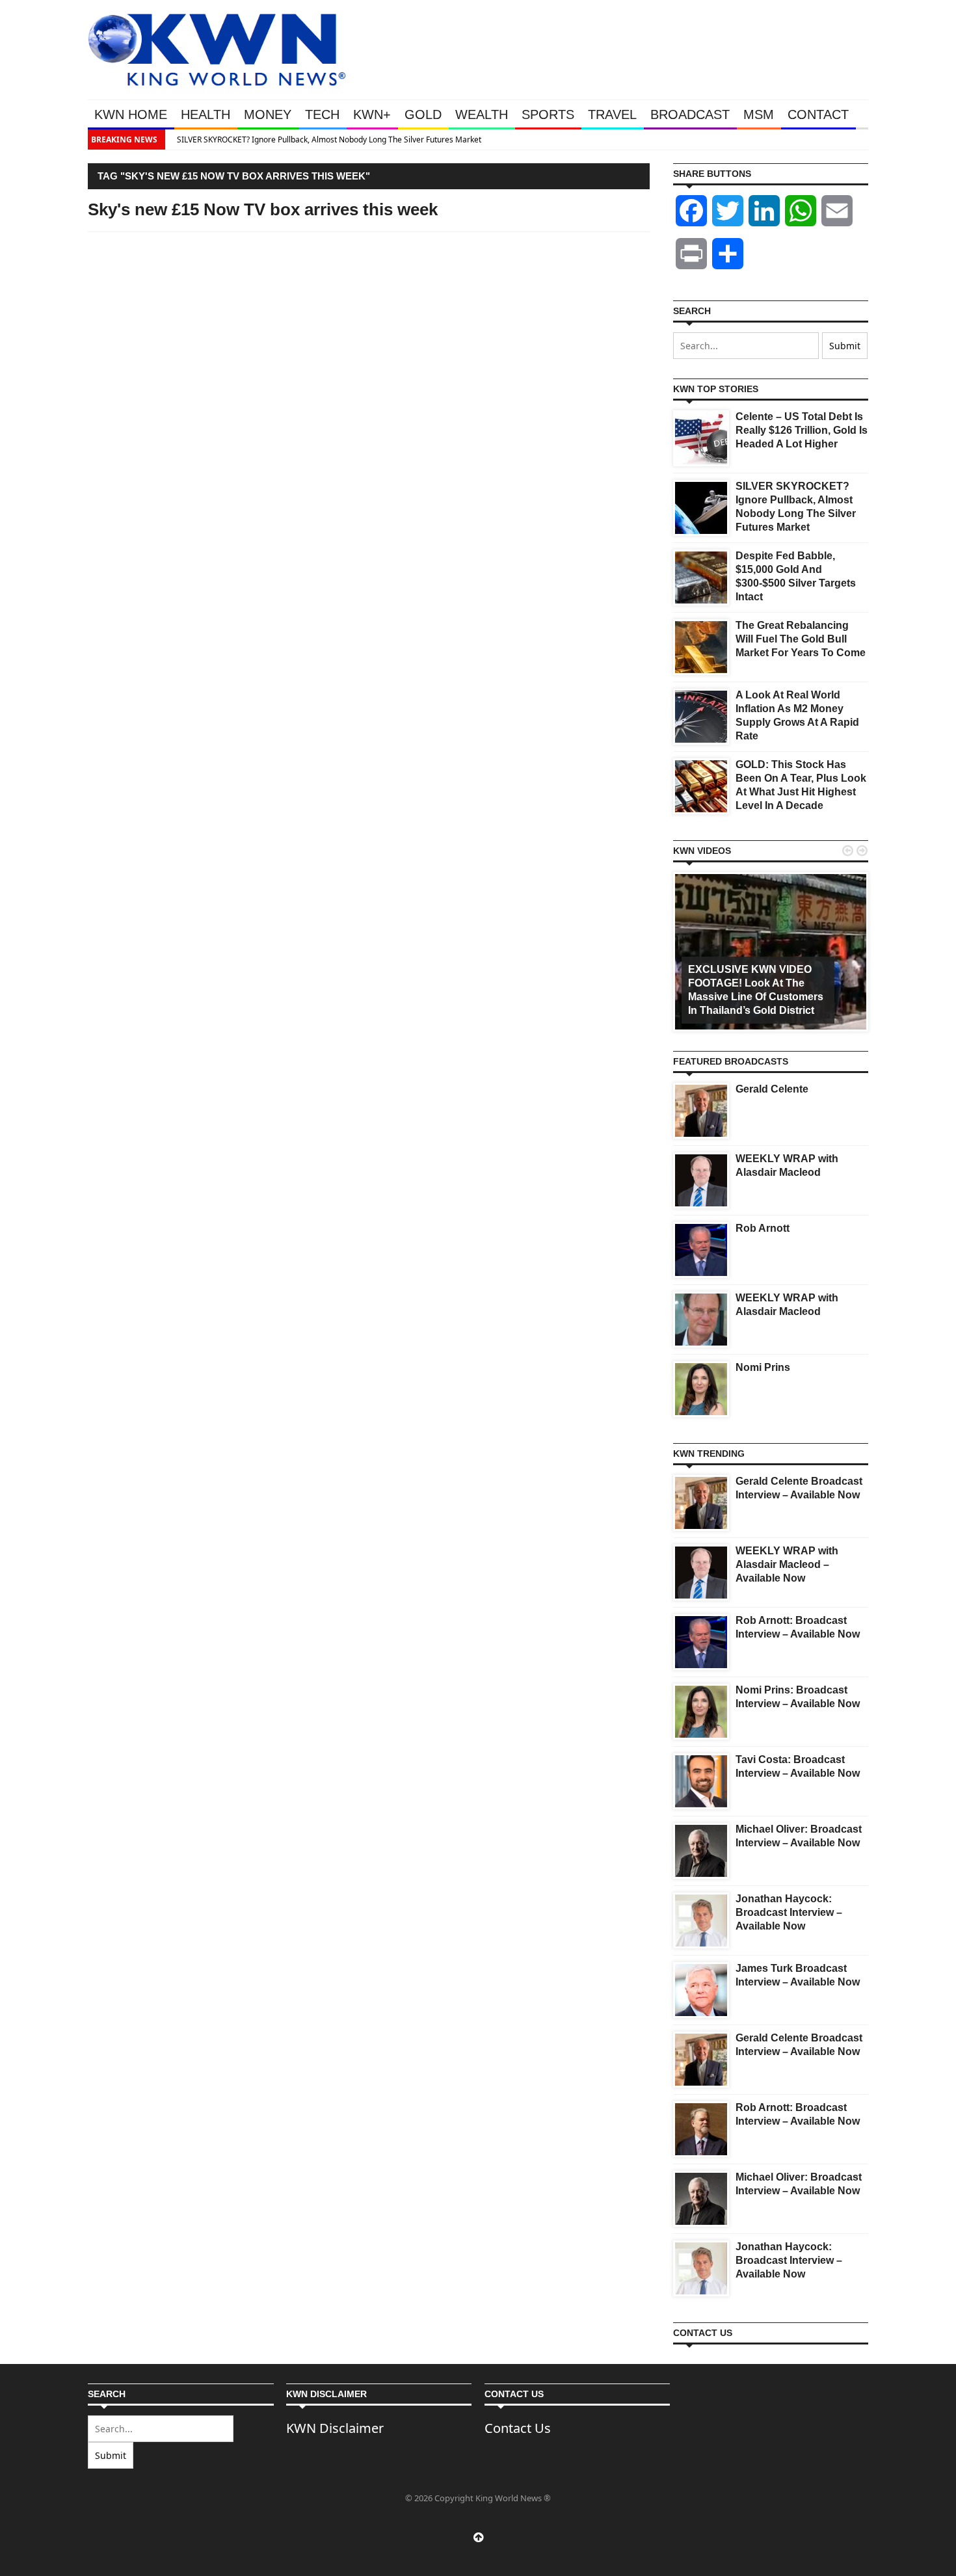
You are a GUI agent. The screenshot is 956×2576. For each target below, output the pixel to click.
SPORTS (548, 114)
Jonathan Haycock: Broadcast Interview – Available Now (789, 1912)
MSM (759, 114)
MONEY (268, 114)
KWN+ (372, 114)
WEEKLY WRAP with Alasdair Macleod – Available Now (787, 1564)
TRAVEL (612, 114)
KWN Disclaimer (335, 2428)
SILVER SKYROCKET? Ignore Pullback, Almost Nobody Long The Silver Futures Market (325, 139)
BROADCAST (690, 114)
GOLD (423, 114)
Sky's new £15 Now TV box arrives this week (263, 209)
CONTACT (818, 114)
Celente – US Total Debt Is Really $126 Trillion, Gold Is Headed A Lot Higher (802, 430)
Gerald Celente (772, 1089)
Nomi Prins (763, 1367)
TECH (322, 114)
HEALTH (206, 114)
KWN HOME (131, 114)
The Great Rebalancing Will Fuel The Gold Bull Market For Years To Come (801, 639)
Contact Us (518, 2428)
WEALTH (482, 114)
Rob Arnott (763, 1228)
